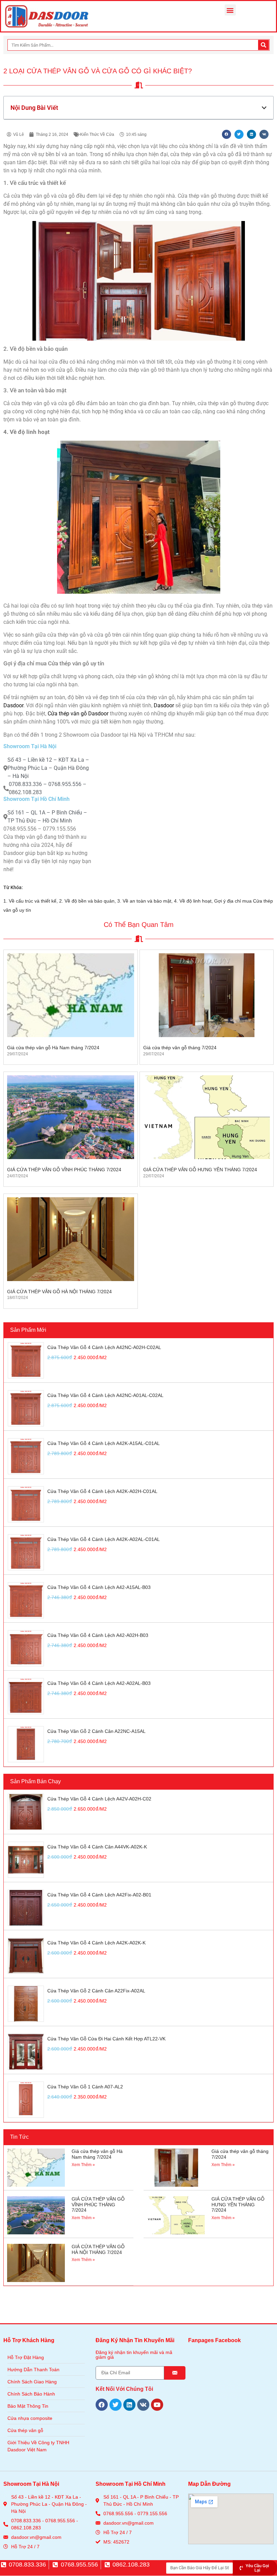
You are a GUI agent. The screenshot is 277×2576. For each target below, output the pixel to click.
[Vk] (143, 2405)
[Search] (263, 45)
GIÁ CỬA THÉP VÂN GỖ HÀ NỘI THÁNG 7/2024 (59, 1292)
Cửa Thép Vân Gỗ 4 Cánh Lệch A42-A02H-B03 (98, 1635)
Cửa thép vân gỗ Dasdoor (78, 714)
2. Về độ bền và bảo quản (87, 901)
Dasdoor (13, 705)
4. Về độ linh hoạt (193, 901)
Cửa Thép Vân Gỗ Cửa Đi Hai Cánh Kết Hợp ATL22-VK (106, 2039)
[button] (230, 10)
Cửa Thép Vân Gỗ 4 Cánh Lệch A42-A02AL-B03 (99, 1683)
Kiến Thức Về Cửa (97, 134)
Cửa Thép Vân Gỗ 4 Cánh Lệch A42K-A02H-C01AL (102, 1491)
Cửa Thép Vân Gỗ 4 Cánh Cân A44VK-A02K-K (97, 1847)
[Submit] (175, 2373)
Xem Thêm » (83, 2165)
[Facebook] (102, 2405)
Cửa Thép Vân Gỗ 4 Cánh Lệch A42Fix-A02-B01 (99, 1895)
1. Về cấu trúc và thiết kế (30, 901)
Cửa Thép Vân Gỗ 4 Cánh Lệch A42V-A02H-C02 (99, 1799)
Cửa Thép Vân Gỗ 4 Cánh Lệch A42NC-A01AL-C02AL (105, 1395)
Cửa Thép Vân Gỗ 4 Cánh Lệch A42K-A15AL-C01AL (104, 1443)
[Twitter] (116, 2405)
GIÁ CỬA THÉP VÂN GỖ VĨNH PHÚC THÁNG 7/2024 (64, 1170)
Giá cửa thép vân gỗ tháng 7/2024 (180, 1048)
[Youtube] (157, 2405)
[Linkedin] (129, 2405)
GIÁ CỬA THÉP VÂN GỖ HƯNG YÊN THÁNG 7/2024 (200, 1170)
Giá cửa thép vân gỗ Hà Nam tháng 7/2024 (53, 1048)
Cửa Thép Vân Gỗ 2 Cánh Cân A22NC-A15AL (96, 1731)
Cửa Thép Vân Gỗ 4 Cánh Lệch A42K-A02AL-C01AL (104, 1539)
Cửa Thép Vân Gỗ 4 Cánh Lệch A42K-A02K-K (96, 1943)
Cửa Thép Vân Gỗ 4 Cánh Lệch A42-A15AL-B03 (99, 1587)
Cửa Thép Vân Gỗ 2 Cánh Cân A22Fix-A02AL (96, 1991)
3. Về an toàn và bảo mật (144, 901)
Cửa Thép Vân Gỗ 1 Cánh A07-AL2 (85, 2087)
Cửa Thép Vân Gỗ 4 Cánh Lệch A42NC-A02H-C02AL (104, 1347)
